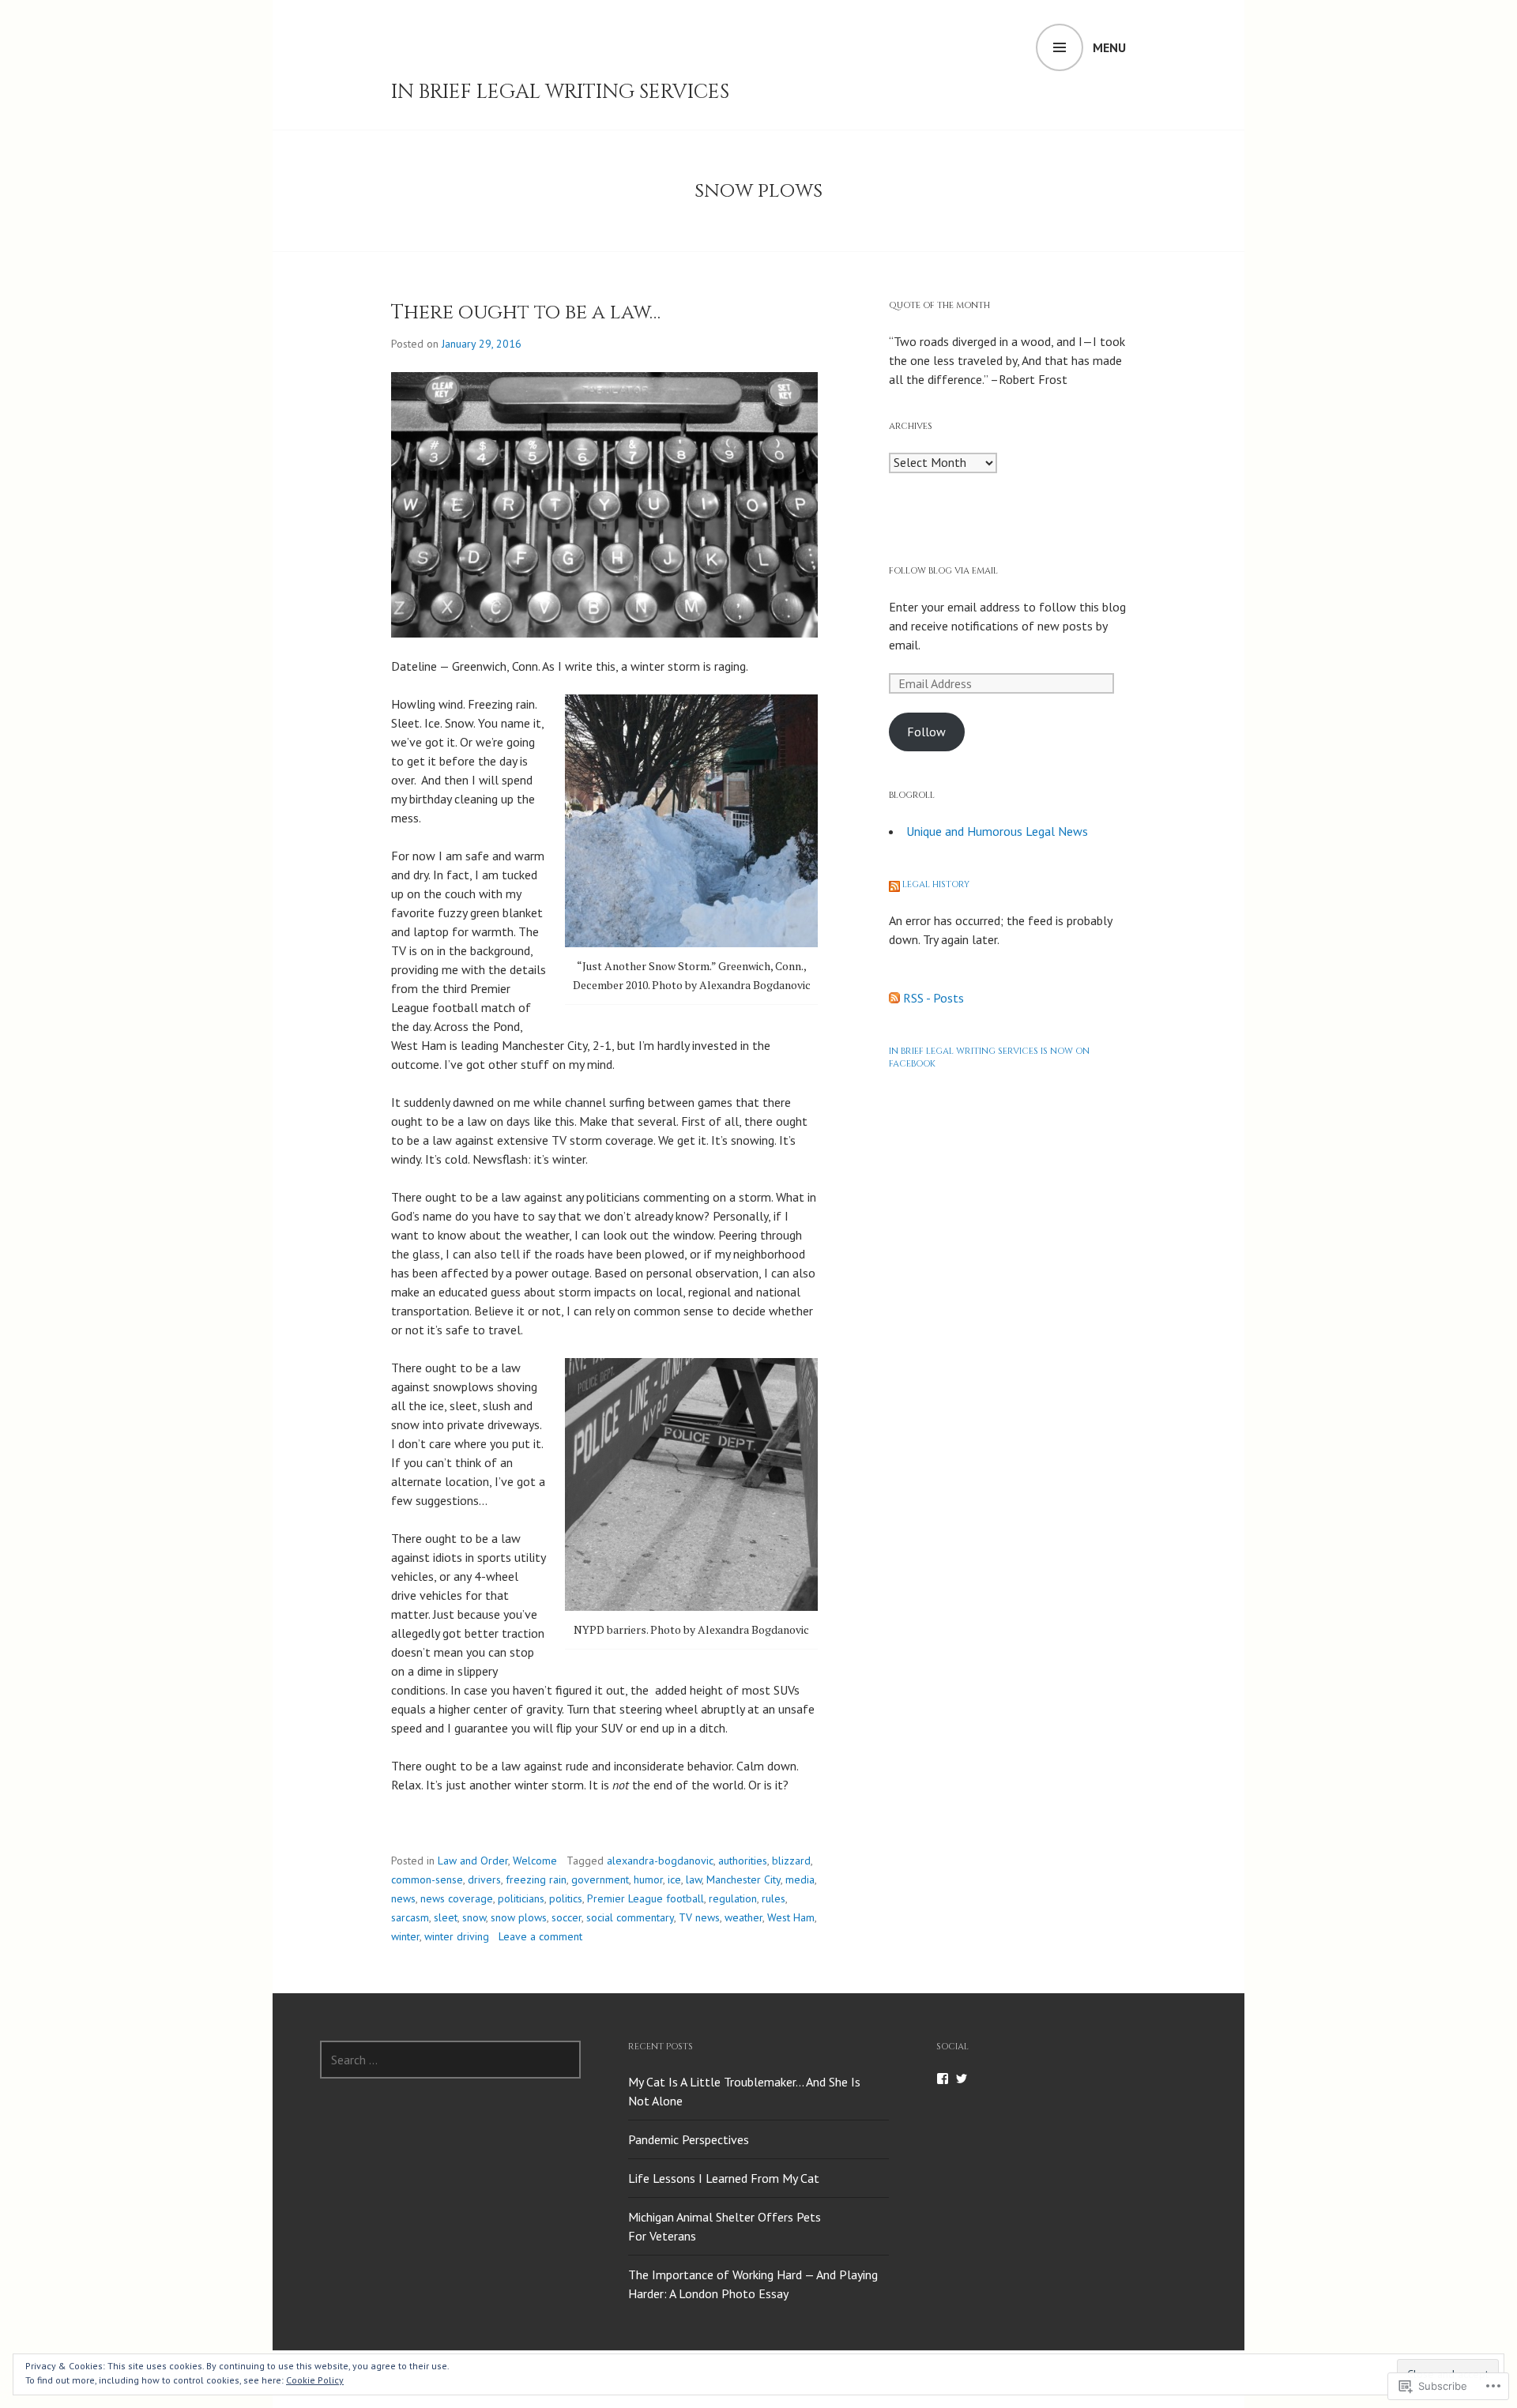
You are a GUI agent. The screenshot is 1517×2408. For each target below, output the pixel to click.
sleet (446, 1917)
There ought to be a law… (526, 312)
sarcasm (410, 1917)
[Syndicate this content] (894, 884)
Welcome (535, 1861)
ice (674, 1879)
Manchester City (743, 1879)
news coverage (457, 1898)
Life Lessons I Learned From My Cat (724, 2178)
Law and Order (473, 1861)
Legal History (936, 884)
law (694, 1879)
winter (405, 1936)
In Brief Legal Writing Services (560, 92)
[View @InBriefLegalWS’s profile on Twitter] (962, 2079)
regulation (733, 1898)
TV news (699, 1917)
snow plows (519, 1917)
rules (774, 1898)
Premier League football (646, 1898)
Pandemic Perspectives (689, 2139)
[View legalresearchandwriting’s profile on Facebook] (943, 2079)
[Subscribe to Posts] (894, 998)
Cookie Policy (315, 2380)
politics (566, 1898)
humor (648, 1879)
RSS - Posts (934, 998)
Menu (1109, 47)
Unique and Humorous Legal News (997, 831)
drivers (484, 1879)
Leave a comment (540, 1936)
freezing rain (536, 1879)
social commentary (630, 1917)
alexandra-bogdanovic (660, 1861)
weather (743, 1917)
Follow (926, 732)
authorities (743, 1861)
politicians (521, 1898)
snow (474, 1917)
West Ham (791, 1917)
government (600, 1879)
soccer (567, 1917)
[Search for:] (450, 2060)
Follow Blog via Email (943, 571)
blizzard (791, 1861)
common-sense (427, 1879)
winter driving (457, 1936)
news (403, 1898)
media (800, 1879)
